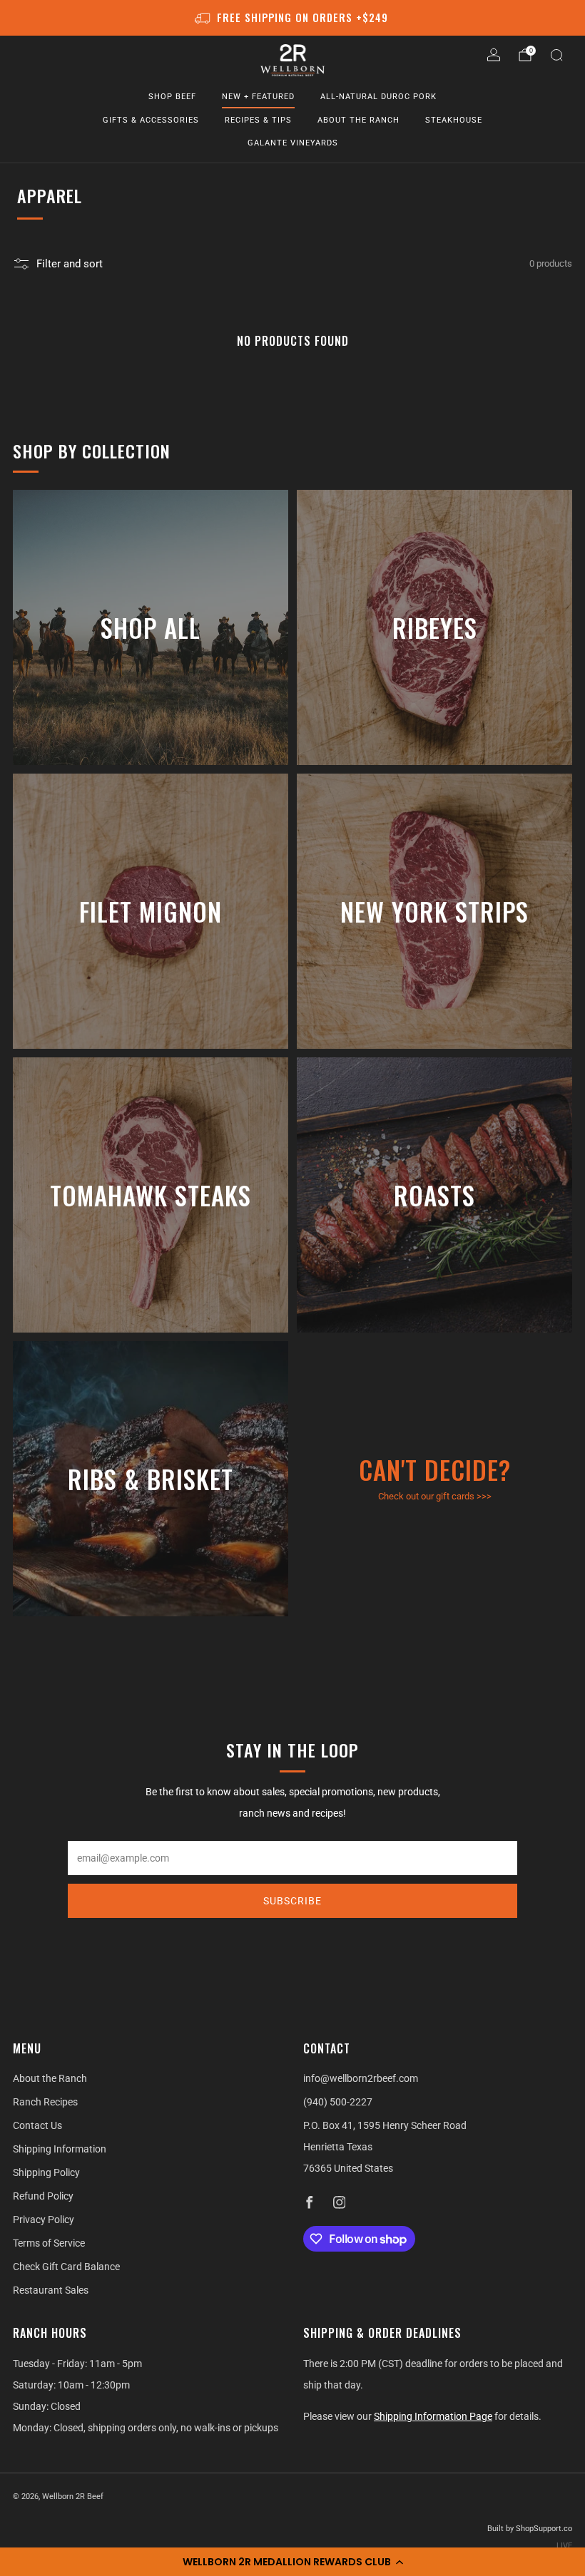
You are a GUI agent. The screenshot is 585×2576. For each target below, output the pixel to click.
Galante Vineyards (293, 143)
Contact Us (37, 2125)
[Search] (556, 55)
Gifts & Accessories (151, 120)
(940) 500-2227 (338, 2102)
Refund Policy (43, 2196)
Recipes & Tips (258, 120)
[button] (292, 2562)
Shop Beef (172, 97)
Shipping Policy (46, 2172)
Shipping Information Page (433, 2416)
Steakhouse (454, 120)
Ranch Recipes (45, 2102)
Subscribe (292, 1901)
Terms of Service (49, 2243)
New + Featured (258, 97)
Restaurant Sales (51, 2290)
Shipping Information (60, 2149)
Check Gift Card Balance (66, 2267)
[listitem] (293, 18)
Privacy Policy (44, 2220)
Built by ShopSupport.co (530, 2529)
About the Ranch (358, 120)
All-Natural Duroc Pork (378, 97)
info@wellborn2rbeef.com (361, 2078)
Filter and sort (70, 264)
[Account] (494, 55)
